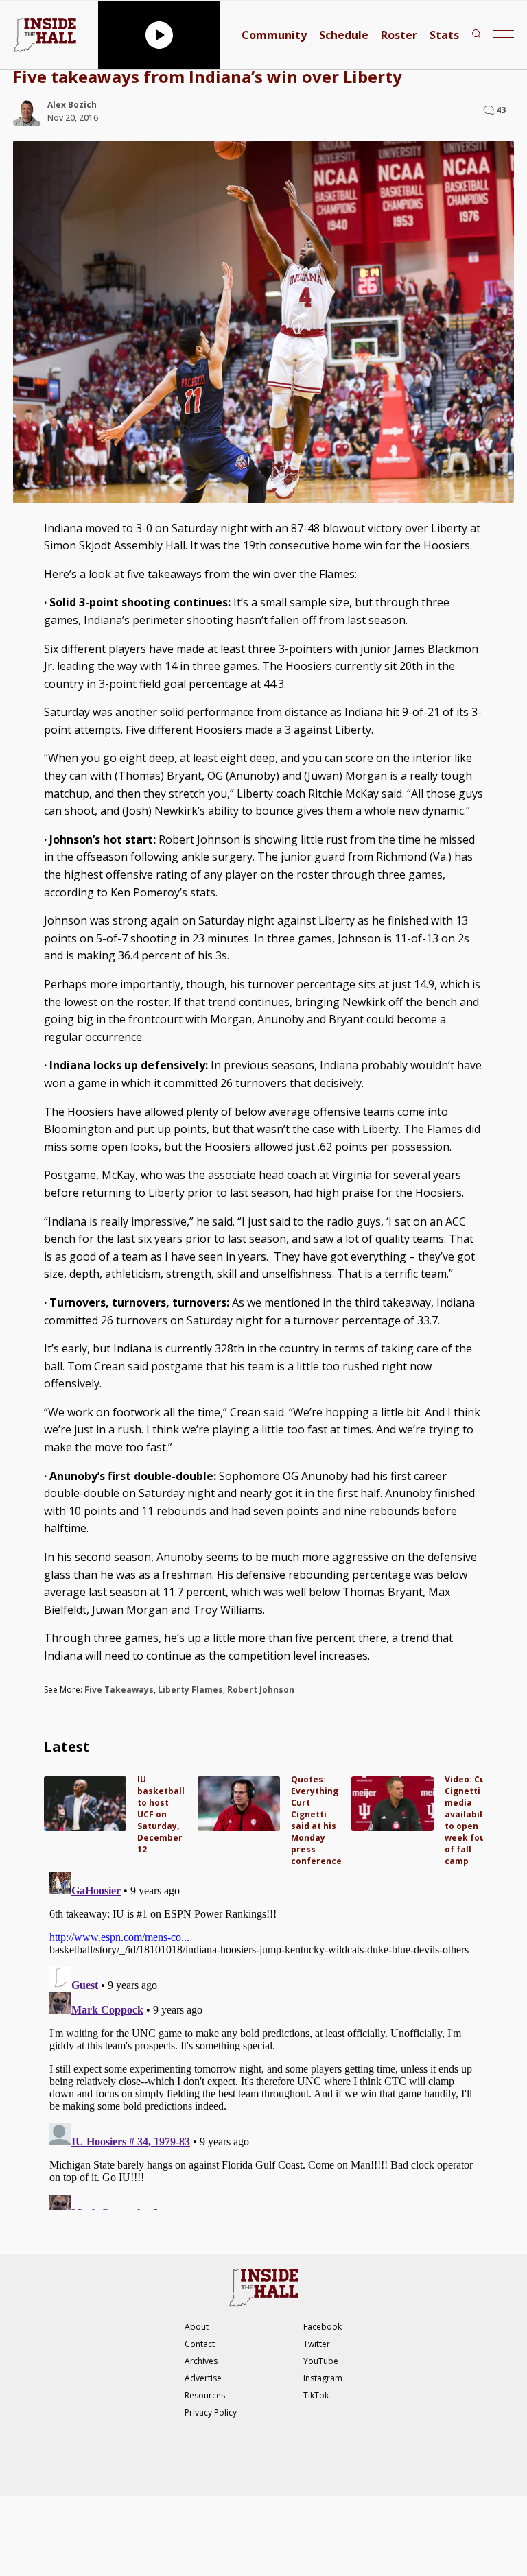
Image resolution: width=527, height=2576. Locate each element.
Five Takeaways (119, 1690)
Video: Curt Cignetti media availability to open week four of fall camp (469, 1820)
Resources (205, 2395)
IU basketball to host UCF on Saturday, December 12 (161, 1814)
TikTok (316, 2395)
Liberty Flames (190, 1690)
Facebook (323, 2327)
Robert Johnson (261, 1690)
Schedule (344, 35)
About (197, 2327)
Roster (399, 35)
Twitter (317, 2344)
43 (501, 110)
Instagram (323, 2378)
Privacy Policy (211, 2412)
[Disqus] (263, 2038)
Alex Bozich (72, 105)
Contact (200, 2344)
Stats (444, 35)
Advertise (203, 2378)
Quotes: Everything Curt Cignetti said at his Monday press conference (316, 1820)
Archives (201, 2361)
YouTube (321, 2361)
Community (274, 35)
